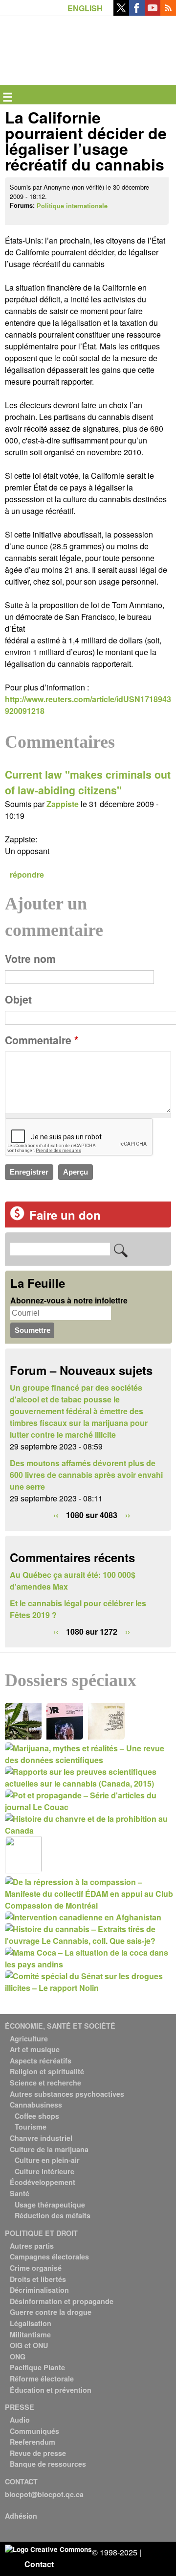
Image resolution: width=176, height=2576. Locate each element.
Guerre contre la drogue (51, 2312)
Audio (20, 2420)
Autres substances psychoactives (67, 2094)
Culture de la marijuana (49, 2149)
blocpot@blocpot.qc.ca (44, 2494)
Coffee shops (37, 2116)
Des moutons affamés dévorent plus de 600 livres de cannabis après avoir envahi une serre (86, 1475)
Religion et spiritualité (47, 2071)
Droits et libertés (38, 2279)
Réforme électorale (42, 2379)
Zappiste (63, 804)
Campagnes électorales (49, 2257)
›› (128, 1515)
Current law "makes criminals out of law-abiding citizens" (88, 782)
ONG (18, 2356)
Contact (39, 2564)
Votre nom (30, 959)
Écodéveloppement (43, 2182)
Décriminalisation (39, 2290)
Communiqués (34, 2431)
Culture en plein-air (47, 2160)
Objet (18, 999)
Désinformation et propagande (62, 2301)
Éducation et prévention (51, 2390)
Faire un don (65, 1215)
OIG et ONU (29, 2345)
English (85, 8)
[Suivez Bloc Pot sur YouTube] (153, 12)
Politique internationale (72, 206)
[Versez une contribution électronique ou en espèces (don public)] (17, 1217)
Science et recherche (45, 2083)
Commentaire (42, 1040)
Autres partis (32, 2246)
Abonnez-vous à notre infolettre (69, 1300)
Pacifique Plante (37, 2367)
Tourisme (31, 2127)
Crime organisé (36, 2268)
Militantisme (30, 2334)
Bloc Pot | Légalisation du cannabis (50, 32)
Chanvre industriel (41, 2138)
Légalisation (31, 2323)
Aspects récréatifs (41, 2061)
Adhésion (21, 2516)
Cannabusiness (36, 2105)
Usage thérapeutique (50, 2205)
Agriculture (29, 2038)
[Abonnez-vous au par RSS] (168, 12)
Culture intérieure (44, 2171)
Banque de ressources (48, 2464)
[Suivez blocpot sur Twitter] (121, 12)
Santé (20, 2193)
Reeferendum (33, 2442)
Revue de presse (38, 2453)
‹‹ (56, 1515)
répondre (27, 874)
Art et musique (35, 2049)
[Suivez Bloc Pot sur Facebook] (137, 12)
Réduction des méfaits (53, 2215)
